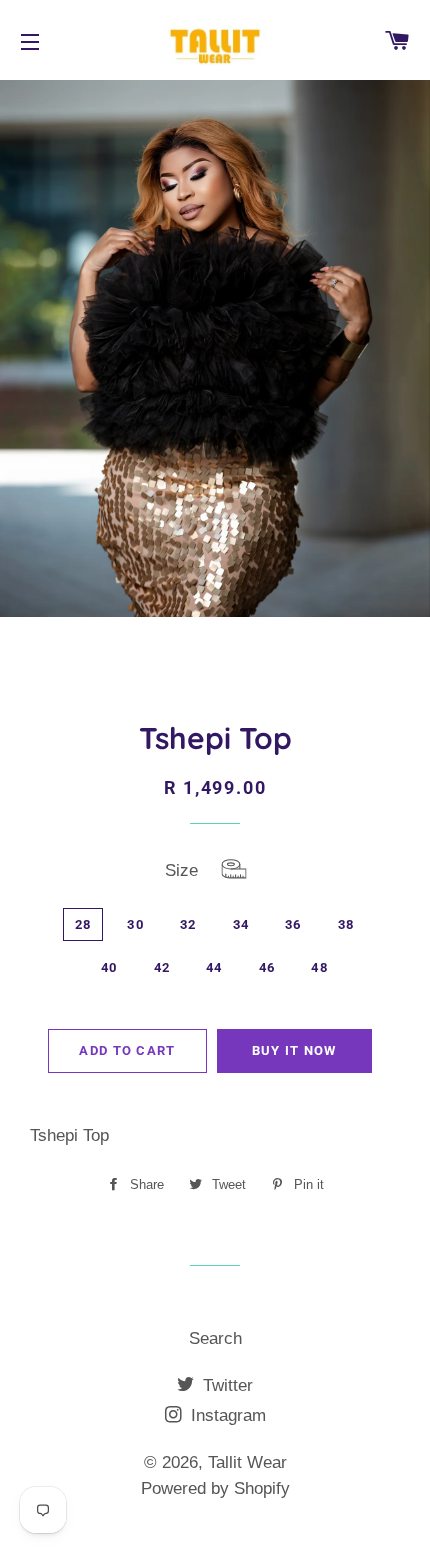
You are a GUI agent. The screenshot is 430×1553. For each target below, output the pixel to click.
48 (319, 967)
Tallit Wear (247, 1462)
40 (109, 967)
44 (214, 967)
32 (188, 924)
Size (246, 873)
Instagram (226, 1415)
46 (267, 967)
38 (346, 924)
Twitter (225, 1385)
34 (241, 924)
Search (215, 1338)
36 (293, 924)
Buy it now (294, 1050)
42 (162, 967)
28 (83, 924)
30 (135, 924)
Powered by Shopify (215, 1488)
